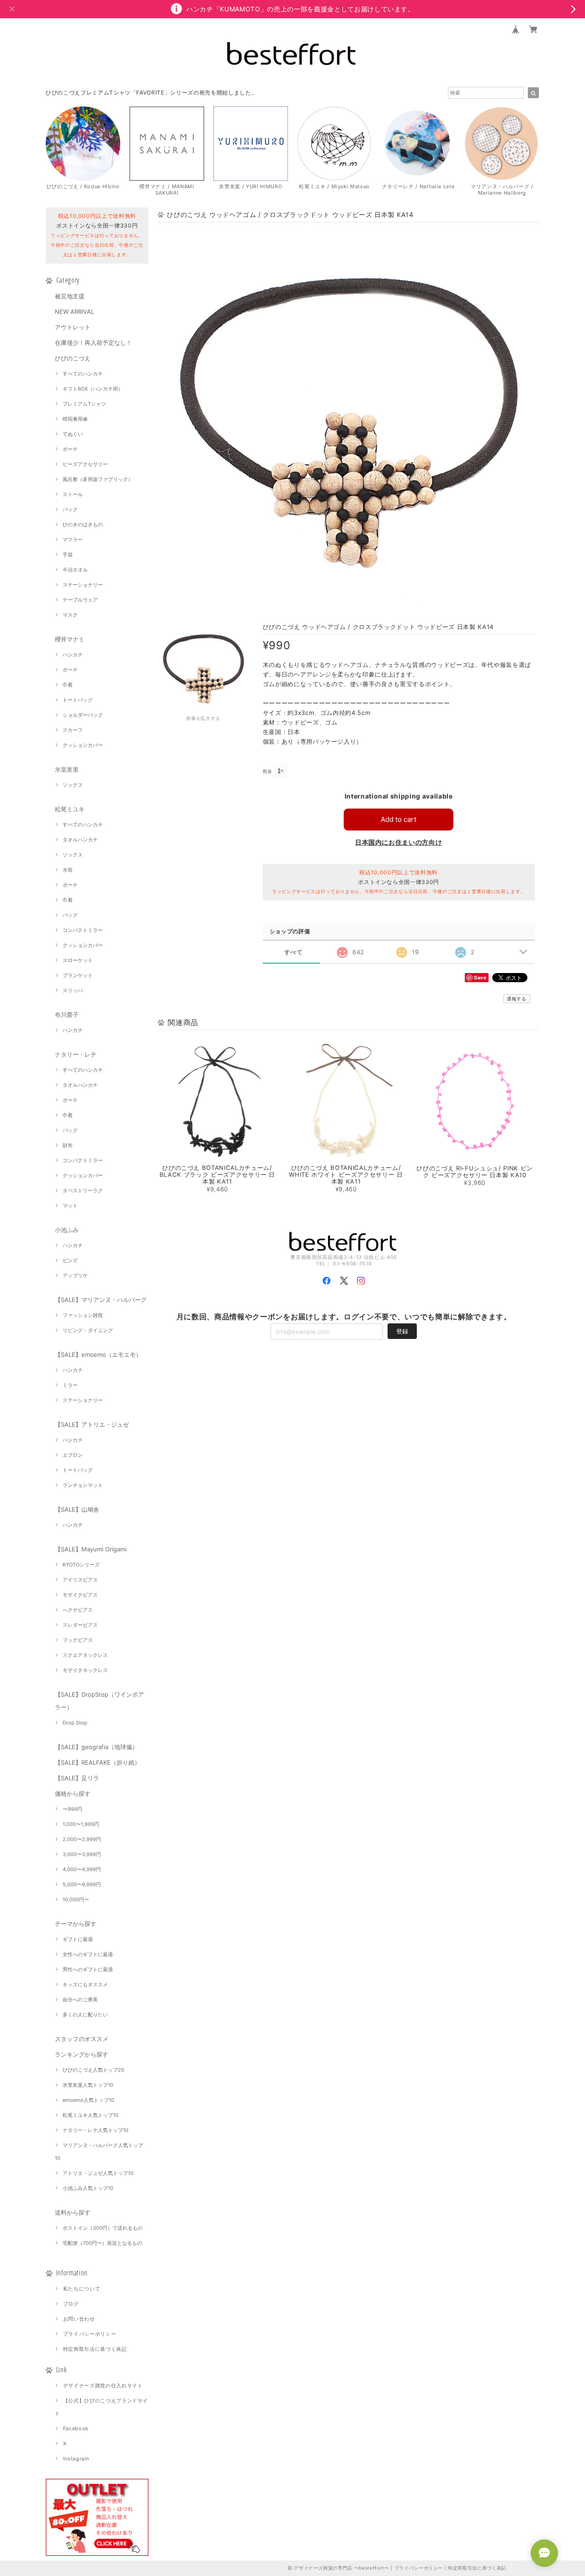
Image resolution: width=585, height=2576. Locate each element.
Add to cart (399, 819)
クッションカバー (83, 745)
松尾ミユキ (70, 809)
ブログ (71, 2304)
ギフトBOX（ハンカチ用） (93, 389)
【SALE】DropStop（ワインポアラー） (99, 1701)
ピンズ (70, 1260)
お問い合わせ (79, 2319)
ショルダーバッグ (83, 715)
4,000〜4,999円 (82, 1869)
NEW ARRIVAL (74, 312)
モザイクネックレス (85, 1670)
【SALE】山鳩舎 (77, 1509)
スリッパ (73, 990)
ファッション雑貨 (83, 1315)
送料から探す (73, 2212)
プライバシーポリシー (90, 2334)
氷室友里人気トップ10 (88, 2085)
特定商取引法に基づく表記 (95, 2349)
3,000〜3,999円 (82, 1854)
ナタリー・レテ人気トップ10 (96, 2130)
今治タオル (75, 570)
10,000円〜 (76, 1899)
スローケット (78, 960)
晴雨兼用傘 (75, 419)
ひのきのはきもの (83, 524)
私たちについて (82, 2289)
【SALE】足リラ (77, 1778)
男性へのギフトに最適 (88, 1969)
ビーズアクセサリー (85, 464)
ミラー (70, 1385)
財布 (68, 1145)
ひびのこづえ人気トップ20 (93, 2070)
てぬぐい (73, 434)
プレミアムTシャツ (84, 404)
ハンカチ (73, 655)
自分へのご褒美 (80, 1999)
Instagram (76, 2459)
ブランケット (78, 975)
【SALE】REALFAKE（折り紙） (98, 1762)
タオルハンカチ (80, 840)
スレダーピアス (80, 1625)
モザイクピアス (80, 1595)
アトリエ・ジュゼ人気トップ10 (98, 2173)
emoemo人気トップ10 (88, 2100)
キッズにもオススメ (85, 1984)
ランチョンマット (83, 1485)
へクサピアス (78, 1610)
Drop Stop (75, 1723)
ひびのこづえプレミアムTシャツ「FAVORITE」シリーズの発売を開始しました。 (151, 93)
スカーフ (73, 730)
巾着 (68, 685)
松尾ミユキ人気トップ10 (90, 2115)
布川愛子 (67, 1015)
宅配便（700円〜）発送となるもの (102, 2243)
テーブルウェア (80, 600)
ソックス (73, 785)
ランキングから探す (82, 2054)
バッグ (70, 509)
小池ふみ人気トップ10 (88, 2188)
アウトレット (73, 327)
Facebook (76, 2428)
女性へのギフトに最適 (88, 1954)
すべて (294, 952)
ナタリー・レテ (76, 1054)
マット (70, 1206)
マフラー (73, 540)
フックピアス (78, 1640)
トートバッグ (78, 700)
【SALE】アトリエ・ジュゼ (92, 1424)
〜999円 (72, 1809)
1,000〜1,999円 (81, 1824)
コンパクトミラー (83, 930)
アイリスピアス (80, 1580)
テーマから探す (76, 1924)
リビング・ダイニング (88, 1330)
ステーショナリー (83, 585)
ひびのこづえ (73, 358)
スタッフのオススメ (82, 2039)
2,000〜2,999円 (82, 1839)
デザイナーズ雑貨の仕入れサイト (103, 2386)
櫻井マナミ (70, 639)
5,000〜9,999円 (82, 1884)
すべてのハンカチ (83, 374)
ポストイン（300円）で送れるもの (103, 2228)
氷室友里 (67, 769)
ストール (73, 494)
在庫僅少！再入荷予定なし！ (93, 343)
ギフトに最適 (78, 1939)
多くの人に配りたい (85, 2015)
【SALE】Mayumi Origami (91, 1549)
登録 (402, 1331)
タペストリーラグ (83, 1190)
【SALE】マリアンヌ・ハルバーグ (101, 1300)
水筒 (68, 870)
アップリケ (75, 1275)
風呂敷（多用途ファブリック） (98, 479)
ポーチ (70, 449)
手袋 (68, 555)
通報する (517, 999)
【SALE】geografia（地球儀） (96, 1747)
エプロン (73, 1455)
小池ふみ (67, 1230)
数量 (268, 771)
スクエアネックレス (85, 1655)
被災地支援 (70, 296)
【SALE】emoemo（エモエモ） (98, 1354)
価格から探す (73, 1793)
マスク (70, 615)
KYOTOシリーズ (81, 1565)
